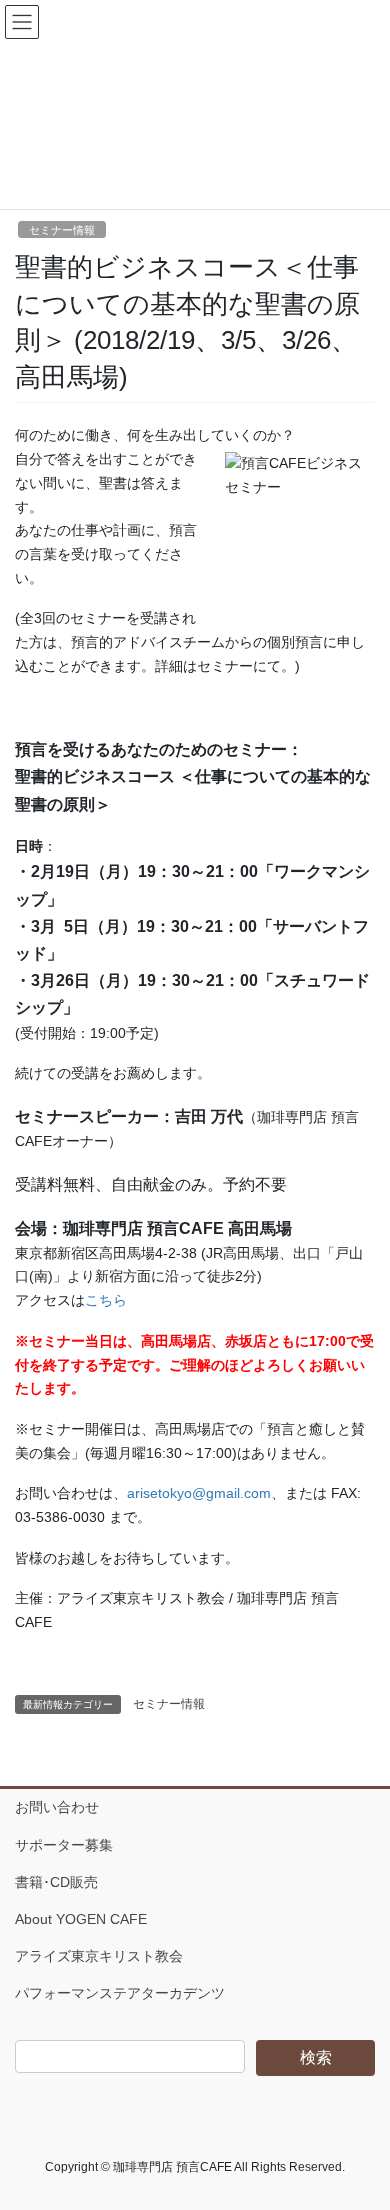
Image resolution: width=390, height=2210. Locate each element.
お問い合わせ (57, 1807)
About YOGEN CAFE (81, 1919)
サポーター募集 (64, 1845)
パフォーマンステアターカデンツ (120, 1993)
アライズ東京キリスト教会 (99, 1956)
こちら (106, 1300)
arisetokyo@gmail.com (199, 1493)
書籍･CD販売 (56, 1882)
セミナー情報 (62, 230)
